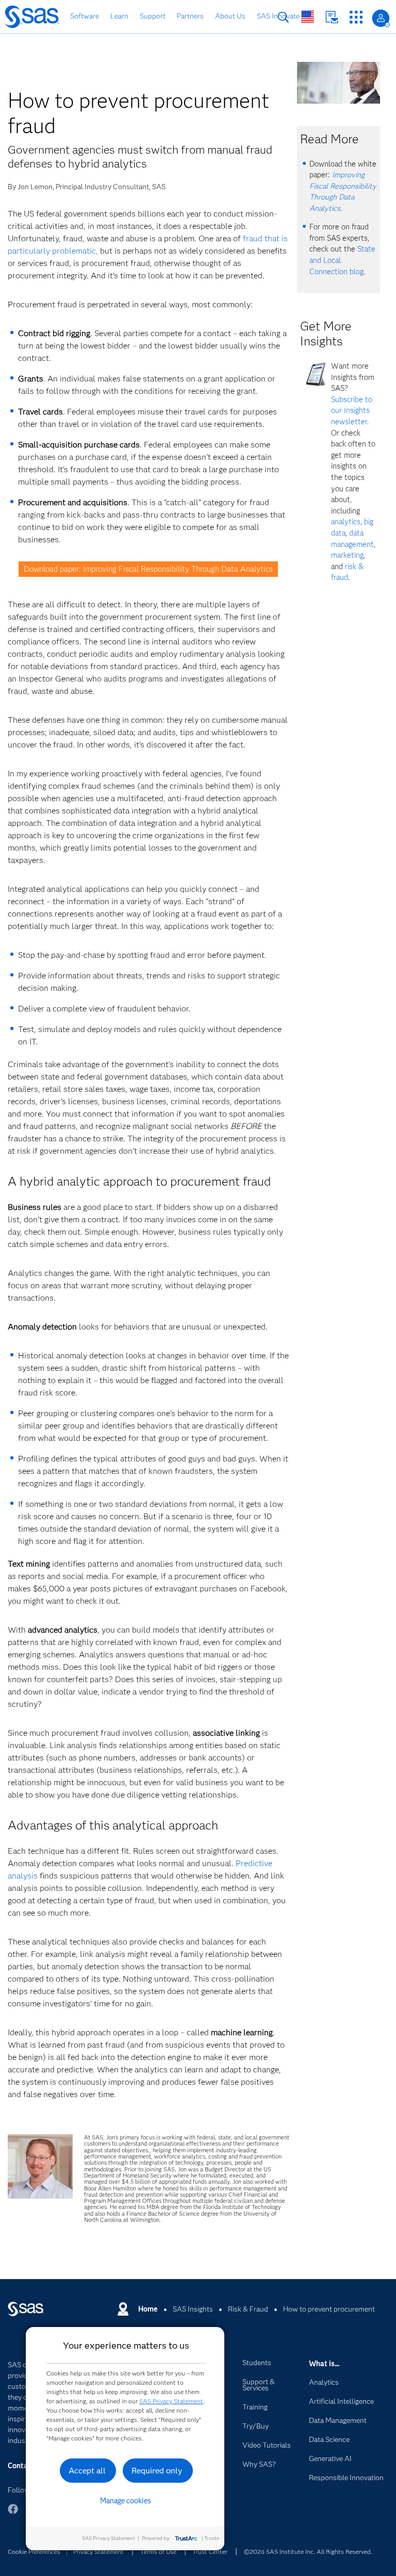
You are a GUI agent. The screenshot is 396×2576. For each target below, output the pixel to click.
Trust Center (210, 2552)
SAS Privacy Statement (171, 2401)
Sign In (381, 18)
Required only (157, 2471)
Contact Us (332, 17)
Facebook (13, 2514)
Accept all (87, 2471)
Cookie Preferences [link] (34, 2552)
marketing (347, 555)
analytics (346, 522)
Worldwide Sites (308, 17)
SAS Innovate (278, 16)
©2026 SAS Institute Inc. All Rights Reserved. (308, 2552)
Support (153, 16)
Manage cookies (126, 2501)
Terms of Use (158, 2552)
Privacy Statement (98, 2552)
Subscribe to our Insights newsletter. (352, 411)
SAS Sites (356, 17)
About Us (230, 16)
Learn (119, 16)
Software (85, 16)
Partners (190, 16)
